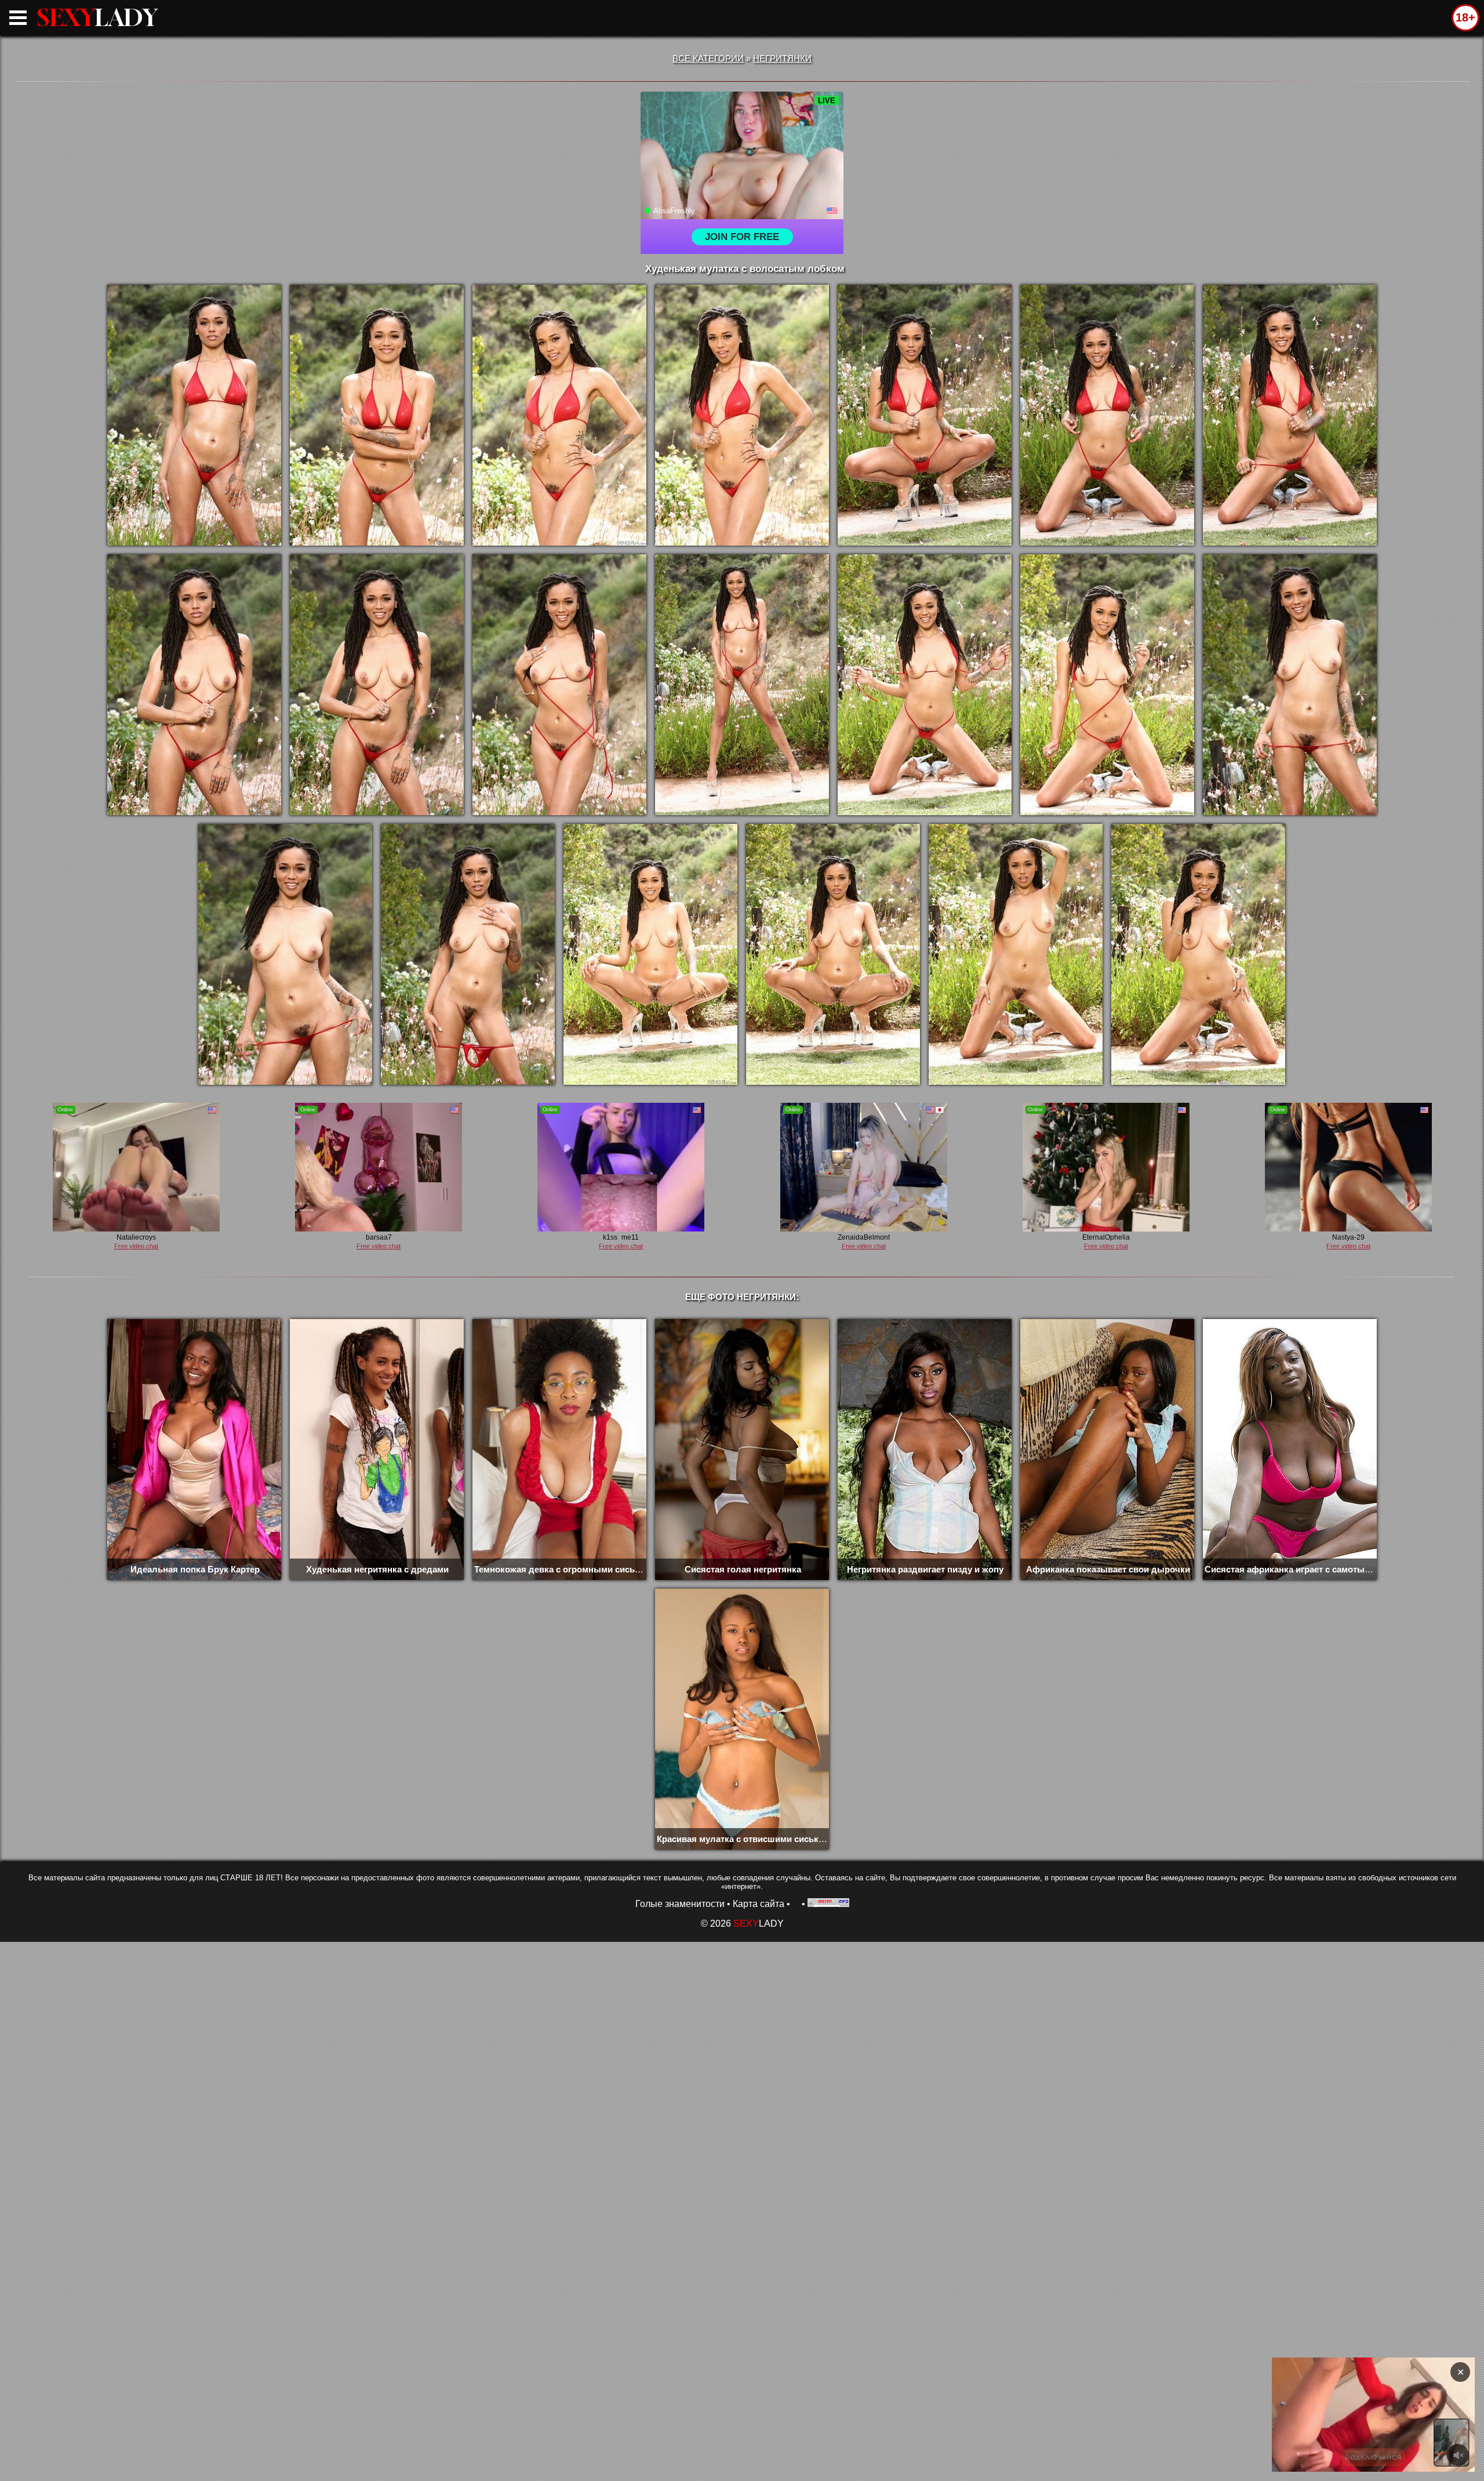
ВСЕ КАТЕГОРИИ (708, 58)
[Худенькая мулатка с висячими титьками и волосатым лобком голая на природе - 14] (1290, 685)
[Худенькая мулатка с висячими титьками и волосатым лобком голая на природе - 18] (833, 954)
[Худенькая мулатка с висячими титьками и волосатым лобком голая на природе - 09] (377, 685)
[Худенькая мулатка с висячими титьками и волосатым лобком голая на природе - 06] (1107, 415)
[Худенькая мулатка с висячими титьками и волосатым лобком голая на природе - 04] (742, 415)
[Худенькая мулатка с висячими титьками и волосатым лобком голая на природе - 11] (742, 685)
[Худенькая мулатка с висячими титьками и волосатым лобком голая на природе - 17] (650, 954)
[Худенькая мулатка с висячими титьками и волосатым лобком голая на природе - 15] (285, 954)
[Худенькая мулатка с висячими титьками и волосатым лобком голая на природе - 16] (468, 954)
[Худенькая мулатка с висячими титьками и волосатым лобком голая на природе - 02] (377, 415)
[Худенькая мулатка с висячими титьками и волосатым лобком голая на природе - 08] (194, 685)
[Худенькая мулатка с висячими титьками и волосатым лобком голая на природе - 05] (925, 415)
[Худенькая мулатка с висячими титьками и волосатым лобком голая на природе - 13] (1107, 685)
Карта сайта (759, 1904)
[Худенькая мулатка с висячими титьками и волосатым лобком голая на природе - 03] (559, 415)
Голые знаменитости (680, 1904)
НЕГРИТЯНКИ (782, 58)
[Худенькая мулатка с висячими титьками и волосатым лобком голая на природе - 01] (194, 415)
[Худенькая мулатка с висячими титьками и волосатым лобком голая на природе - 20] (1198, 954)
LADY (97, 17)
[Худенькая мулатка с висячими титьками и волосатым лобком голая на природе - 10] (559, 685)
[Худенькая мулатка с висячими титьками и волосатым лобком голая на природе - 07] (1290, 415)
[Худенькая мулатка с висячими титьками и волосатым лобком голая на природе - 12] (925, 685)
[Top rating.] (828, 1904)
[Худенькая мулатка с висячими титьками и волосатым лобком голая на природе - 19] (1016, 954)
